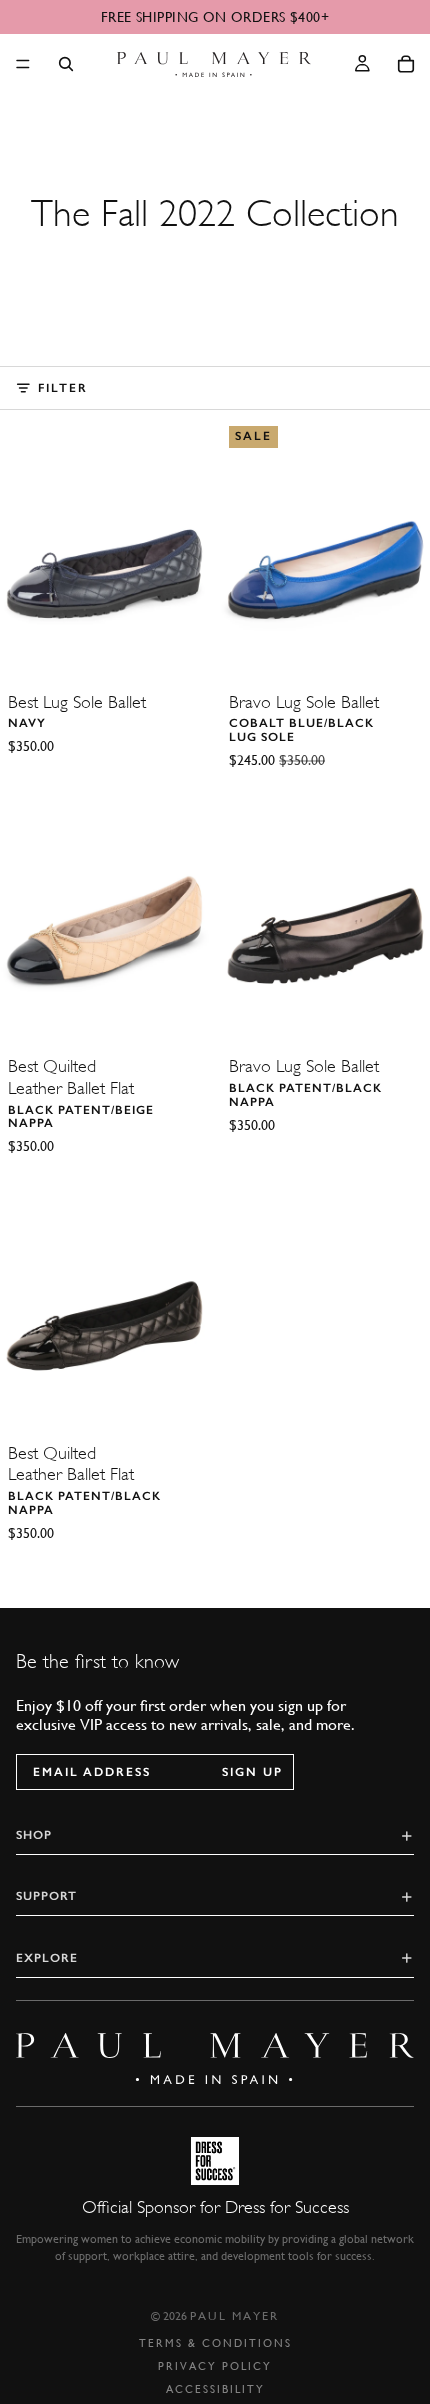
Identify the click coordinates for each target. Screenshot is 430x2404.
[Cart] (406, 64)
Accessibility (215, 2389)
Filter (63, 388)
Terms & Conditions (215, 2343)
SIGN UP (252, 1772)
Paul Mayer (234, 2316)
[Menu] (23, 64)
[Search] (66, 64)
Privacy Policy (215, 2366)
